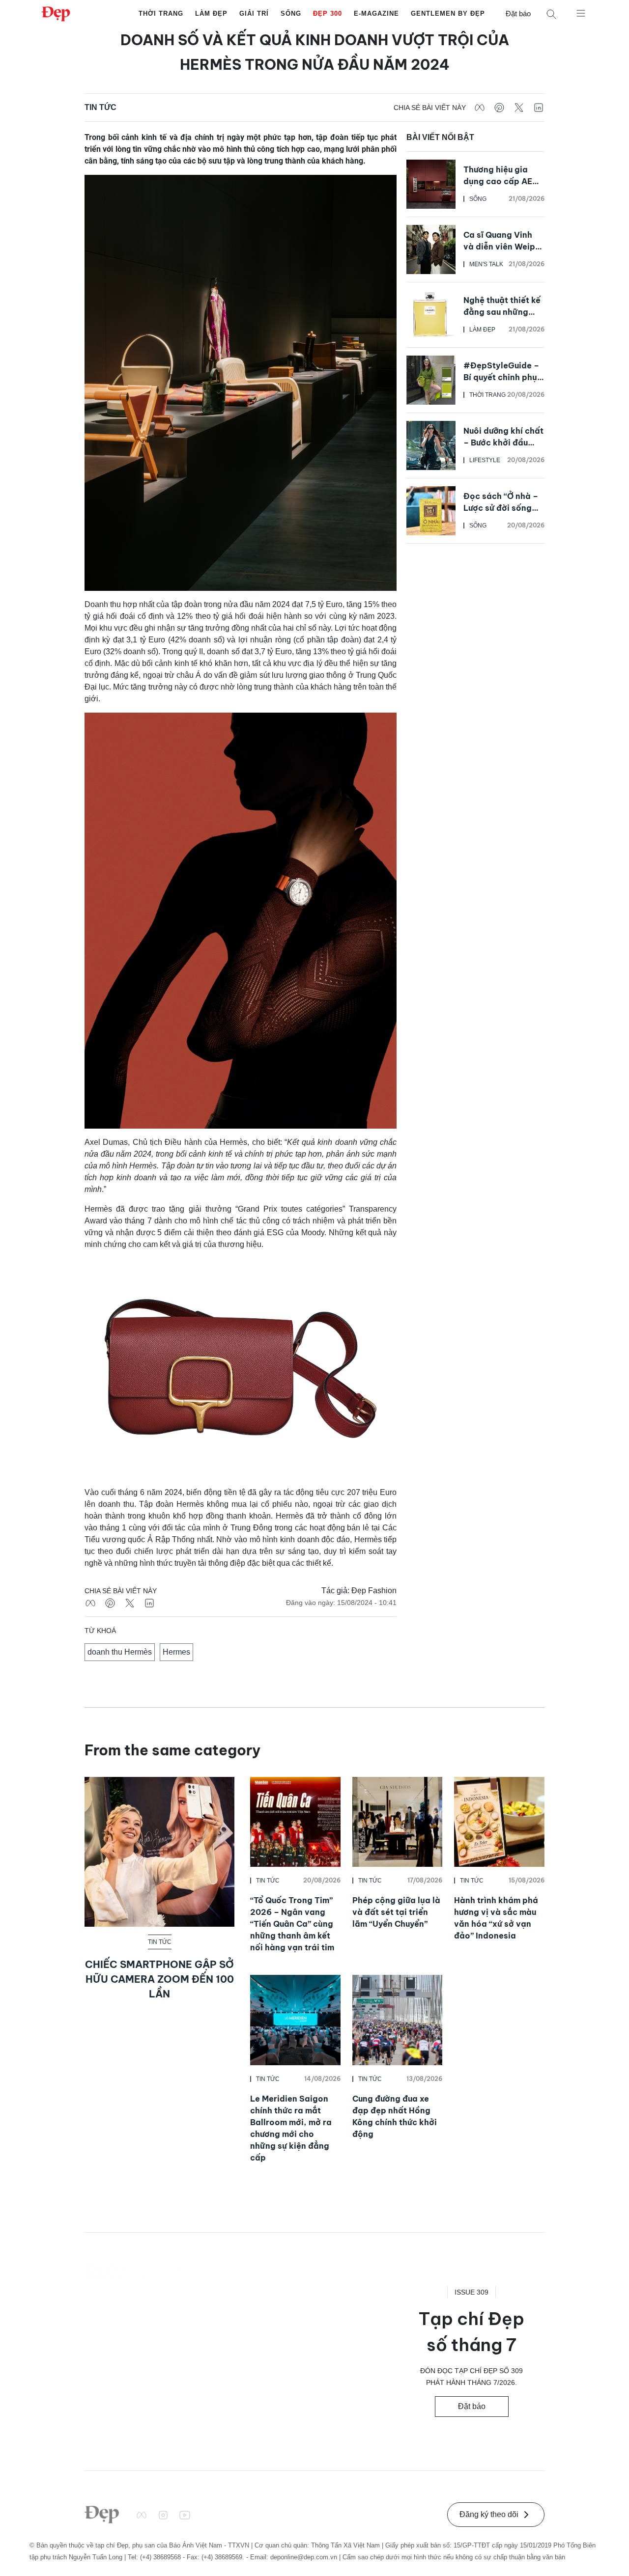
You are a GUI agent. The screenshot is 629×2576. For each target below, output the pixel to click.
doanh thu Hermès (120, 1652)
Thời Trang (161, 14)
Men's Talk (486, 264)
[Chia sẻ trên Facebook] (480, 108)
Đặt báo (518, 14)
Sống (291, 14)
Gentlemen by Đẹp (448, 14)
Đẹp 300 (328, 14)
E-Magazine (376, 14)
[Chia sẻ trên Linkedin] (539, 108)
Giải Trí (254, 14)
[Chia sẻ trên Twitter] (519, 108)
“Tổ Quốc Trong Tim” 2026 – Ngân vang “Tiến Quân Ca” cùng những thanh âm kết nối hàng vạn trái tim (292, 1924)
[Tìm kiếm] (551, 14)
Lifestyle (485, 460)
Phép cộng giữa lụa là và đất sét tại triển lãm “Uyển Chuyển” (396, 1912)
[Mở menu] (581, 13)
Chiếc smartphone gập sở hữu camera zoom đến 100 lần (159, 1979)
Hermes (176, 1652)
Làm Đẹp (211, 14)
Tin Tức (100, 107)
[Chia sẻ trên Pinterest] (499, 108)
